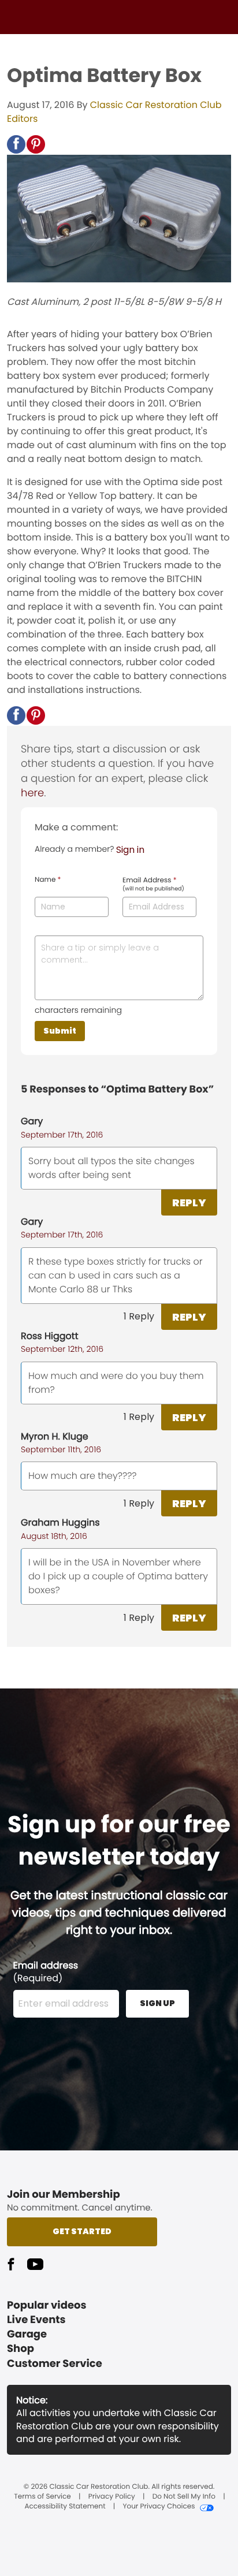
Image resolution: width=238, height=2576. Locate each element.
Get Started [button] (82, 2231)
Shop (21, 2349)
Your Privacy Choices (159, 2507)
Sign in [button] (130, 850)
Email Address (153, 885)
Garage (27, 2334)
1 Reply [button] (139, 1316)
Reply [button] (189, 1203)
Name (48, 880)
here (32, 793)
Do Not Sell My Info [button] (184, 2497)
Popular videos (47, 2305)
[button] (16, 144)
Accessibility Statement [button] (65, 2507)
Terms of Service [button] (42, 2497)
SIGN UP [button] (157, 2003)
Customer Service (55, 2364)
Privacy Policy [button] (112, 2497)
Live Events (36, 2320)
